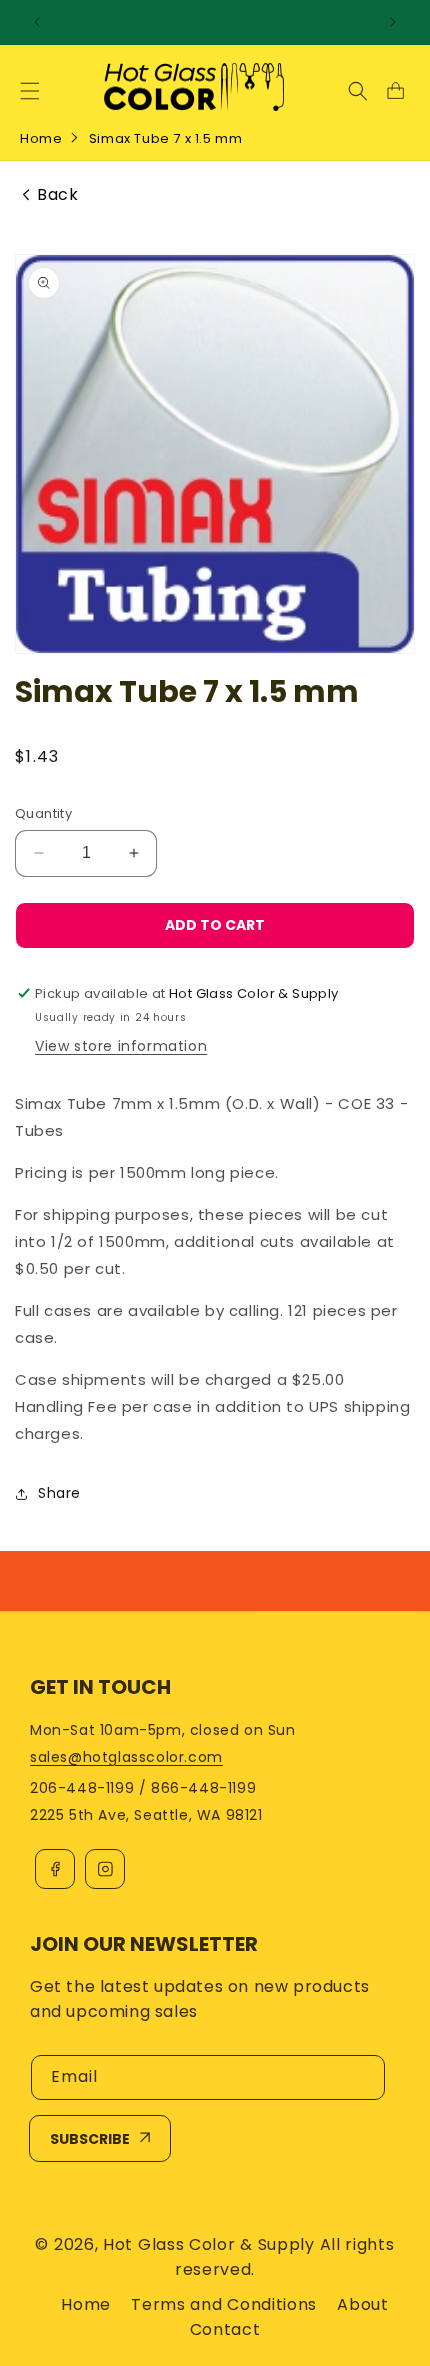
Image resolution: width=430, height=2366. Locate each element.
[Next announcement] (393, 22)
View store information (121, 1046)
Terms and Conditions (224, 2304)
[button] (30, 91)
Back (57, 195)
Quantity (43, 813)
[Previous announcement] (37, 22)
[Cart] (395, 91)
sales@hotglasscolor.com (126, 1757)
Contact (225, 2329)
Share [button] (59, 1493)
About (363, 2304)
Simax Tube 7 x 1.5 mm (166, 138)
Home (41, 138)
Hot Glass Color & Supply (209, 2244)
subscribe (90, 2139)
